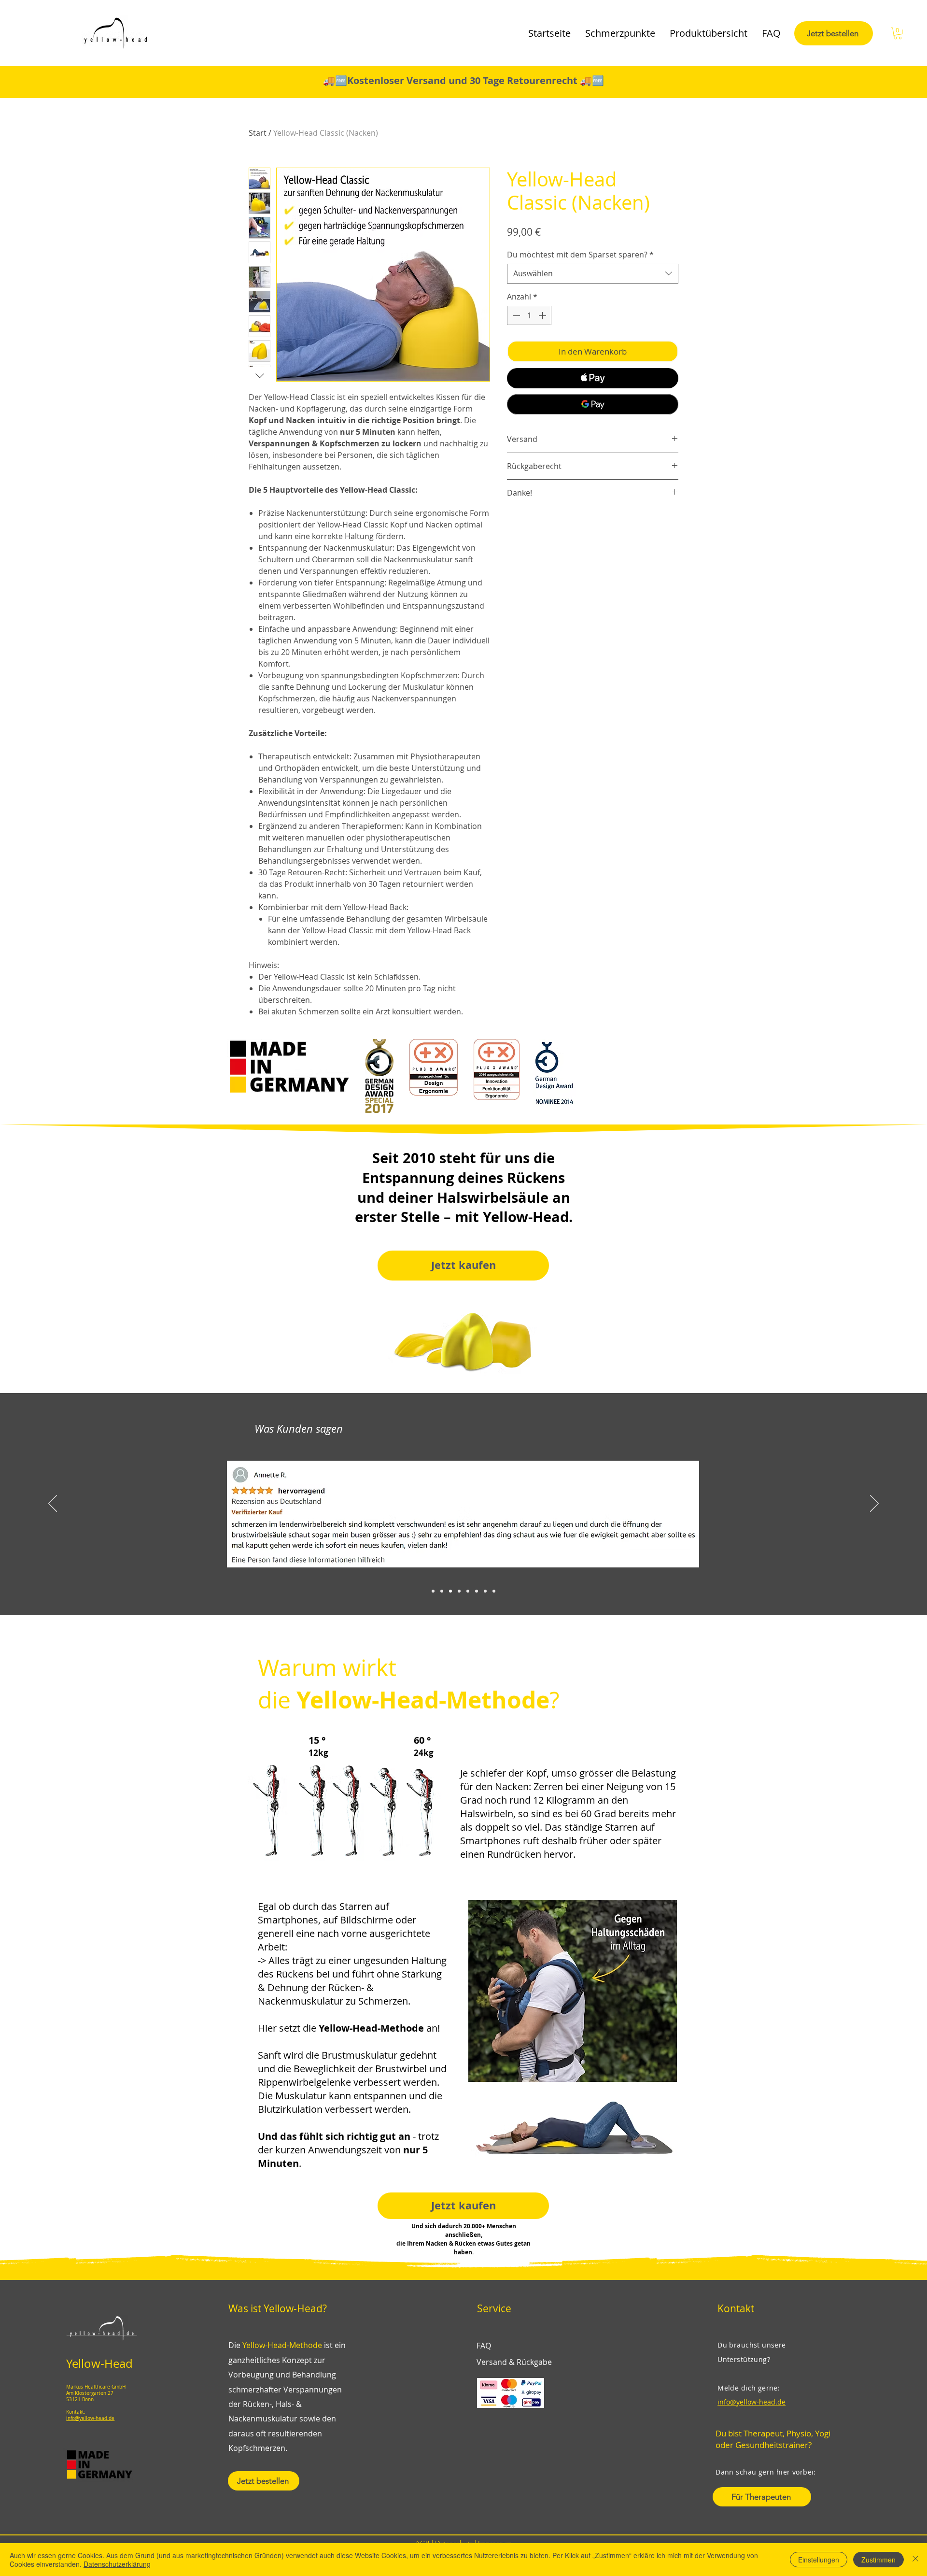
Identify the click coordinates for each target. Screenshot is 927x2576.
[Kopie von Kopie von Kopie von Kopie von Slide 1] (468, 1591)
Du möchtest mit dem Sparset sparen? (580, 255)
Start (258, 133)
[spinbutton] (529, 315)
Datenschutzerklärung (117, 2564)
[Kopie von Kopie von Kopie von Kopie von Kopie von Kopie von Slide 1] (485, 1591)
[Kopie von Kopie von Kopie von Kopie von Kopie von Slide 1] (477, 1591)
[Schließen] (915, 2560)
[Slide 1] (433, 1591)
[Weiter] (874, 1504)
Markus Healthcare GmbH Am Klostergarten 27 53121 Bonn (96, 2393)
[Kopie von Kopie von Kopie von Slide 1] (459, 1591)
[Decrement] (515, 315)
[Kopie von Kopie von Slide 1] (450, 1591)
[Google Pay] (593, 404)
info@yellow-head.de (90, 2418)
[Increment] (543, 315)
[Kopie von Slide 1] (442, 1591)
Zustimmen (878, 2560)
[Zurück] (53, 1504)
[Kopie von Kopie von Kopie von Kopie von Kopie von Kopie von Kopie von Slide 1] (494, 1591)
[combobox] (593, 273)
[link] (898, 33)
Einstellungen (819, 2560)
